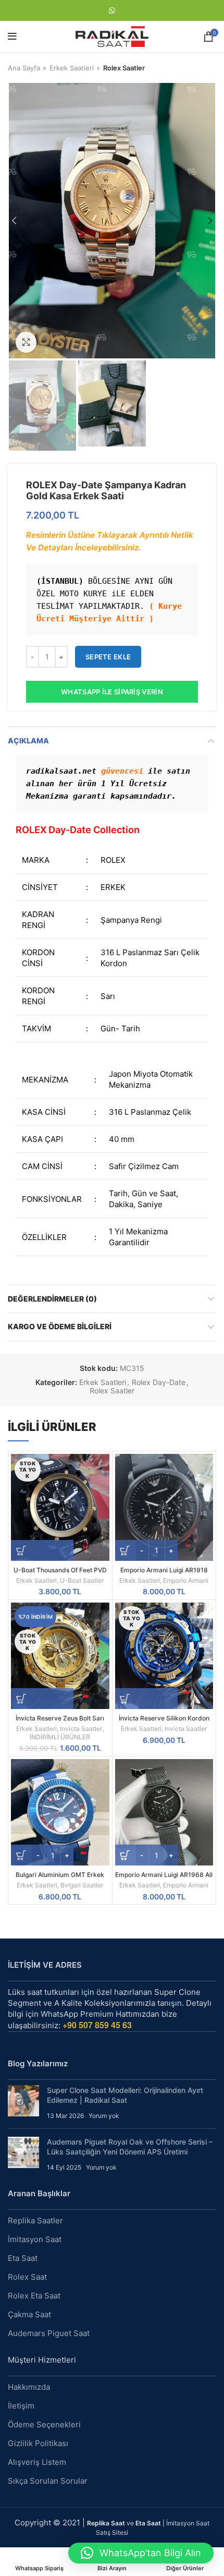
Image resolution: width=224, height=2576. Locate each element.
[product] (164, 1507)
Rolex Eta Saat (34, 2296)
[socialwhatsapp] (112, 10)
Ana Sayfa (24, 68)
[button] (141, 2553)
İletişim (21, 2406)
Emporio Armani (186, 1580)
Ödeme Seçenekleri (44, 2424)
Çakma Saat (29, 2314)
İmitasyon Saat (35, 2239)
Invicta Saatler (81, 1729)
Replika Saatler (35, 2220)
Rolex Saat (27, 2277)
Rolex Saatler (124, 68)
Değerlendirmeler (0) (52, 1299)
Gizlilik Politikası (38, 2443)
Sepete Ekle (108, 657)
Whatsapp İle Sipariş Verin (112, 692)
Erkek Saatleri (72, 68)
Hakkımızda (29, 2387)
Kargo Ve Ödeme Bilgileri (60, 1326)
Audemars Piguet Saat (49, 2333)
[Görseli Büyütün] (26, 342)
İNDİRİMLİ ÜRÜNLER (60, 1737)
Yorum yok (104, 2116)
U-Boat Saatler (82, 1580)
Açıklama (28, 741)
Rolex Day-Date (159, 1382)
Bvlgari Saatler (82, 1885)
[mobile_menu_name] (12, 37)
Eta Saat (23, 2258)
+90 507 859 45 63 (97, 2025)
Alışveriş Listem (37, 2462)
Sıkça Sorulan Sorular (48, 2481)
